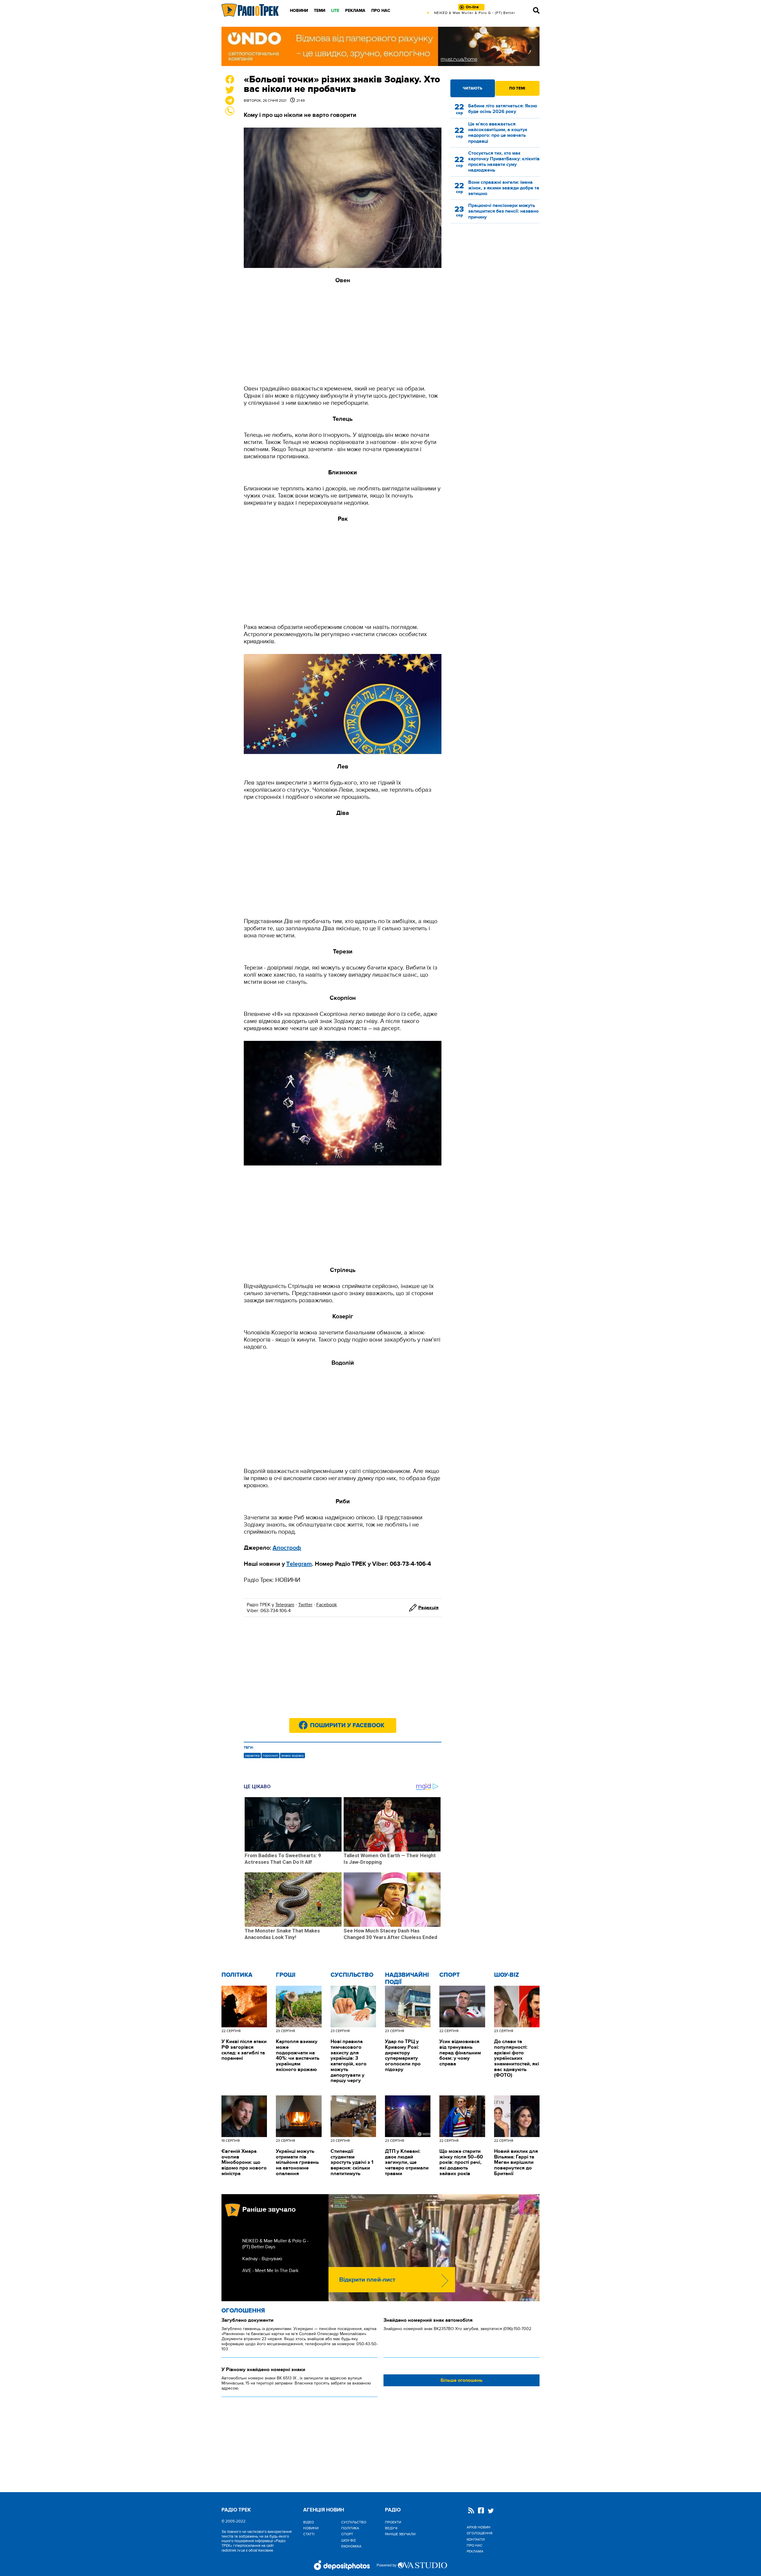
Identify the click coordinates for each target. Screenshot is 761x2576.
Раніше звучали (400, 2534)
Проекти (393, 2522)
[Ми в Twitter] (491, 2512)
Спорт (450, 1975)
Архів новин (479, 2527)
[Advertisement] (343, 335)
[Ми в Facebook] (481, 2511)
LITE (335, 11)
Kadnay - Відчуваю (262, 2259)
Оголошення (243, 2311)
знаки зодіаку (293, 1755)
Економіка (351, 2546)
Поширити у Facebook (347, 1725)
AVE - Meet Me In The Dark (270, 2271)
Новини (299, 11)
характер (252, 1755)
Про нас (381, 11)
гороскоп (271, 1755)
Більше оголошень (462, 2380)
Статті (309, 2534)
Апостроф (287, 1548)
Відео (309, 2522)
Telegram (285, 1605)
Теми (320, 11)
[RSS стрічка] (471, 2511)
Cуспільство (352, 1975)
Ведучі (391, 2528)
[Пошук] (536, 10)
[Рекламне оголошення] (380, 46)
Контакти (476, 2539)
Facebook (327, 1605)
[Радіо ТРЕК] (250, 10)
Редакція (428, 1608)
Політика (237, 1975)
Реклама (355, 11)
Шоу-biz (507, 1975)
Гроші (286, 1975)
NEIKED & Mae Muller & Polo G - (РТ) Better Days (275, 2244)
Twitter (305, 1605)
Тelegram (299, 1564)
